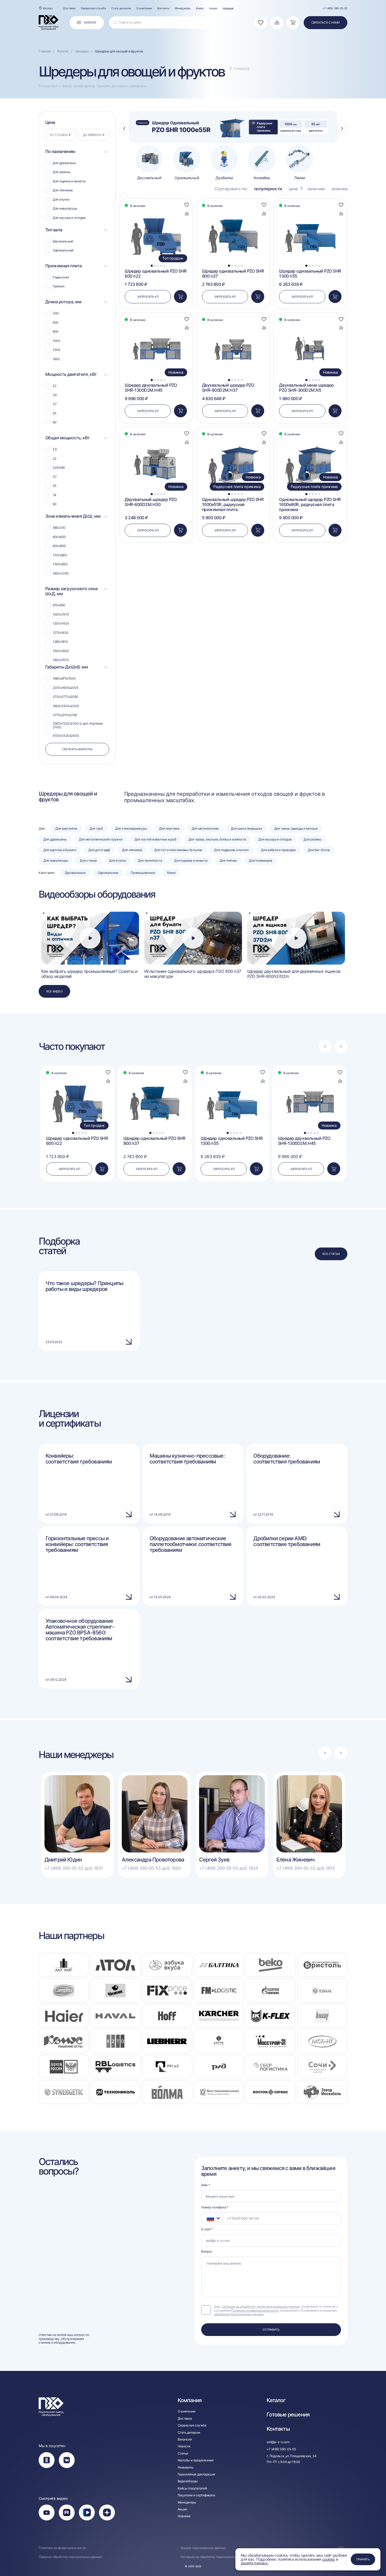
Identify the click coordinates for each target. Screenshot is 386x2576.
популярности (268, 189)
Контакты (163, 8)
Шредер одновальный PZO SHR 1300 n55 (310, 274)
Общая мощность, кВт (68, 438)
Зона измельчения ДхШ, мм (73, 516)
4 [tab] (161, 266)
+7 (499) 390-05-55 (335, 8)
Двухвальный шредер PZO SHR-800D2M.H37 (228, 388)
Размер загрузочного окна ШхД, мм (71, 591)
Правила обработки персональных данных (70, 2557)
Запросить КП (148, 297)
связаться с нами (326, 22)
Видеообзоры (188, 2481)
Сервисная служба (93, 8)
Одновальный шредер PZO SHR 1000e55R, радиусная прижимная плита (233, 505)
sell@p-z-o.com (278, 2442)
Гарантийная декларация (196, 2474)
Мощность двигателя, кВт (71, 374)
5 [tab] (165, 266)
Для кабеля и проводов (278, 850)
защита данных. (255, 2563)
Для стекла (88, 860)
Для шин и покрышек (246, 828)
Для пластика (169, 828)
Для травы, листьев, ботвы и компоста (217, 839)
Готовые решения (288, 2415)
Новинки (228, 8)
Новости (184, 2446)
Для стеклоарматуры (131, 828)
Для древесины (55, 839)
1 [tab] (152, 266)
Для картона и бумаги (60, 850)
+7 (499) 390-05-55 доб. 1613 (306, 1868)
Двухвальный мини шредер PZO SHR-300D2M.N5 (306, 388)
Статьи (183, 2453)
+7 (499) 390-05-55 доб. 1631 (74, 1868)
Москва (48, 8)
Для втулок (117, 860)
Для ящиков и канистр (191, 860)
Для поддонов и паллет (232, 850)
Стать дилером (121, 8)
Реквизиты (186, 2467)
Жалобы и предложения (196, 2460)
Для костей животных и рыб (155, 839)
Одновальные (108, 873)
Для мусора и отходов (275, 839)
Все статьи (331, 1254)
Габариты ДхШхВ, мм (66, 667)
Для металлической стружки (101, 839)
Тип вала (54, 230)
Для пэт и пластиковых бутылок (178, 850)
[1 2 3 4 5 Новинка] (156, 325)
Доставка (69, 8)
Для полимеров (261, 860)
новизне (340, 189)
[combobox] (212, 2218)
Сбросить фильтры (77, 749)
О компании (144, 8)
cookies (329, 2559)
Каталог (276, 2400)
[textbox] (208, 2218)
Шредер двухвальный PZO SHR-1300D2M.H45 (151, 388)
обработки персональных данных (239, 2314)
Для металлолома (205, 828)
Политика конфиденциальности (62, 2548)
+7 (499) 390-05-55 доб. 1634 (229, 1868)
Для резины (313, 839)
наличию (316, 189)
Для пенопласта (150, 860)
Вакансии (185, 2439)
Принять (363, 2559)
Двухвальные (75, 873)
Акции (213, 8)
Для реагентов (66, 828)
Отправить (271, 2330)
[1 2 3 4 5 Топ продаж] (156, 211)
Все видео (54, 991)
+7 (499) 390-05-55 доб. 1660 (151, 1868)
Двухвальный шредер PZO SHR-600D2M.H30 (151, 502)
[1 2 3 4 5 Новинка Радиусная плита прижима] (233, 439)
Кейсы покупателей (192, 2488)
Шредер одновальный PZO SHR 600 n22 (156, 274)
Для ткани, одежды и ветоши (296, 828)
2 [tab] (155, 266)
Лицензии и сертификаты (196, 2495)
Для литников (132, 850)
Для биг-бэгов (319, 850)
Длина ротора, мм (63, 302)
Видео (200, 8)
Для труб (96, 828)
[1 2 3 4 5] (233, 211)
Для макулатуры (56, 860)
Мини (171, 873)
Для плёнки (228, 860)
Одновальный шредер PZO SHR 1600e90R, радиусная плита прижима (310, 505)
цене (293, 189)
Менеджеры (183, 8)
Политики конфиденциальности (255, 2310)
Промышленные (143, 873)
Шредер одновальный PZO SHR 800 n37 (233, 274)
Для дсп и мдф (99, 850)
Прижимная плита (64, 266)
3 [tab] (158, 266)
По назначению (60, 152)
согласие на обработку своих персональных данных (260, 2306)
